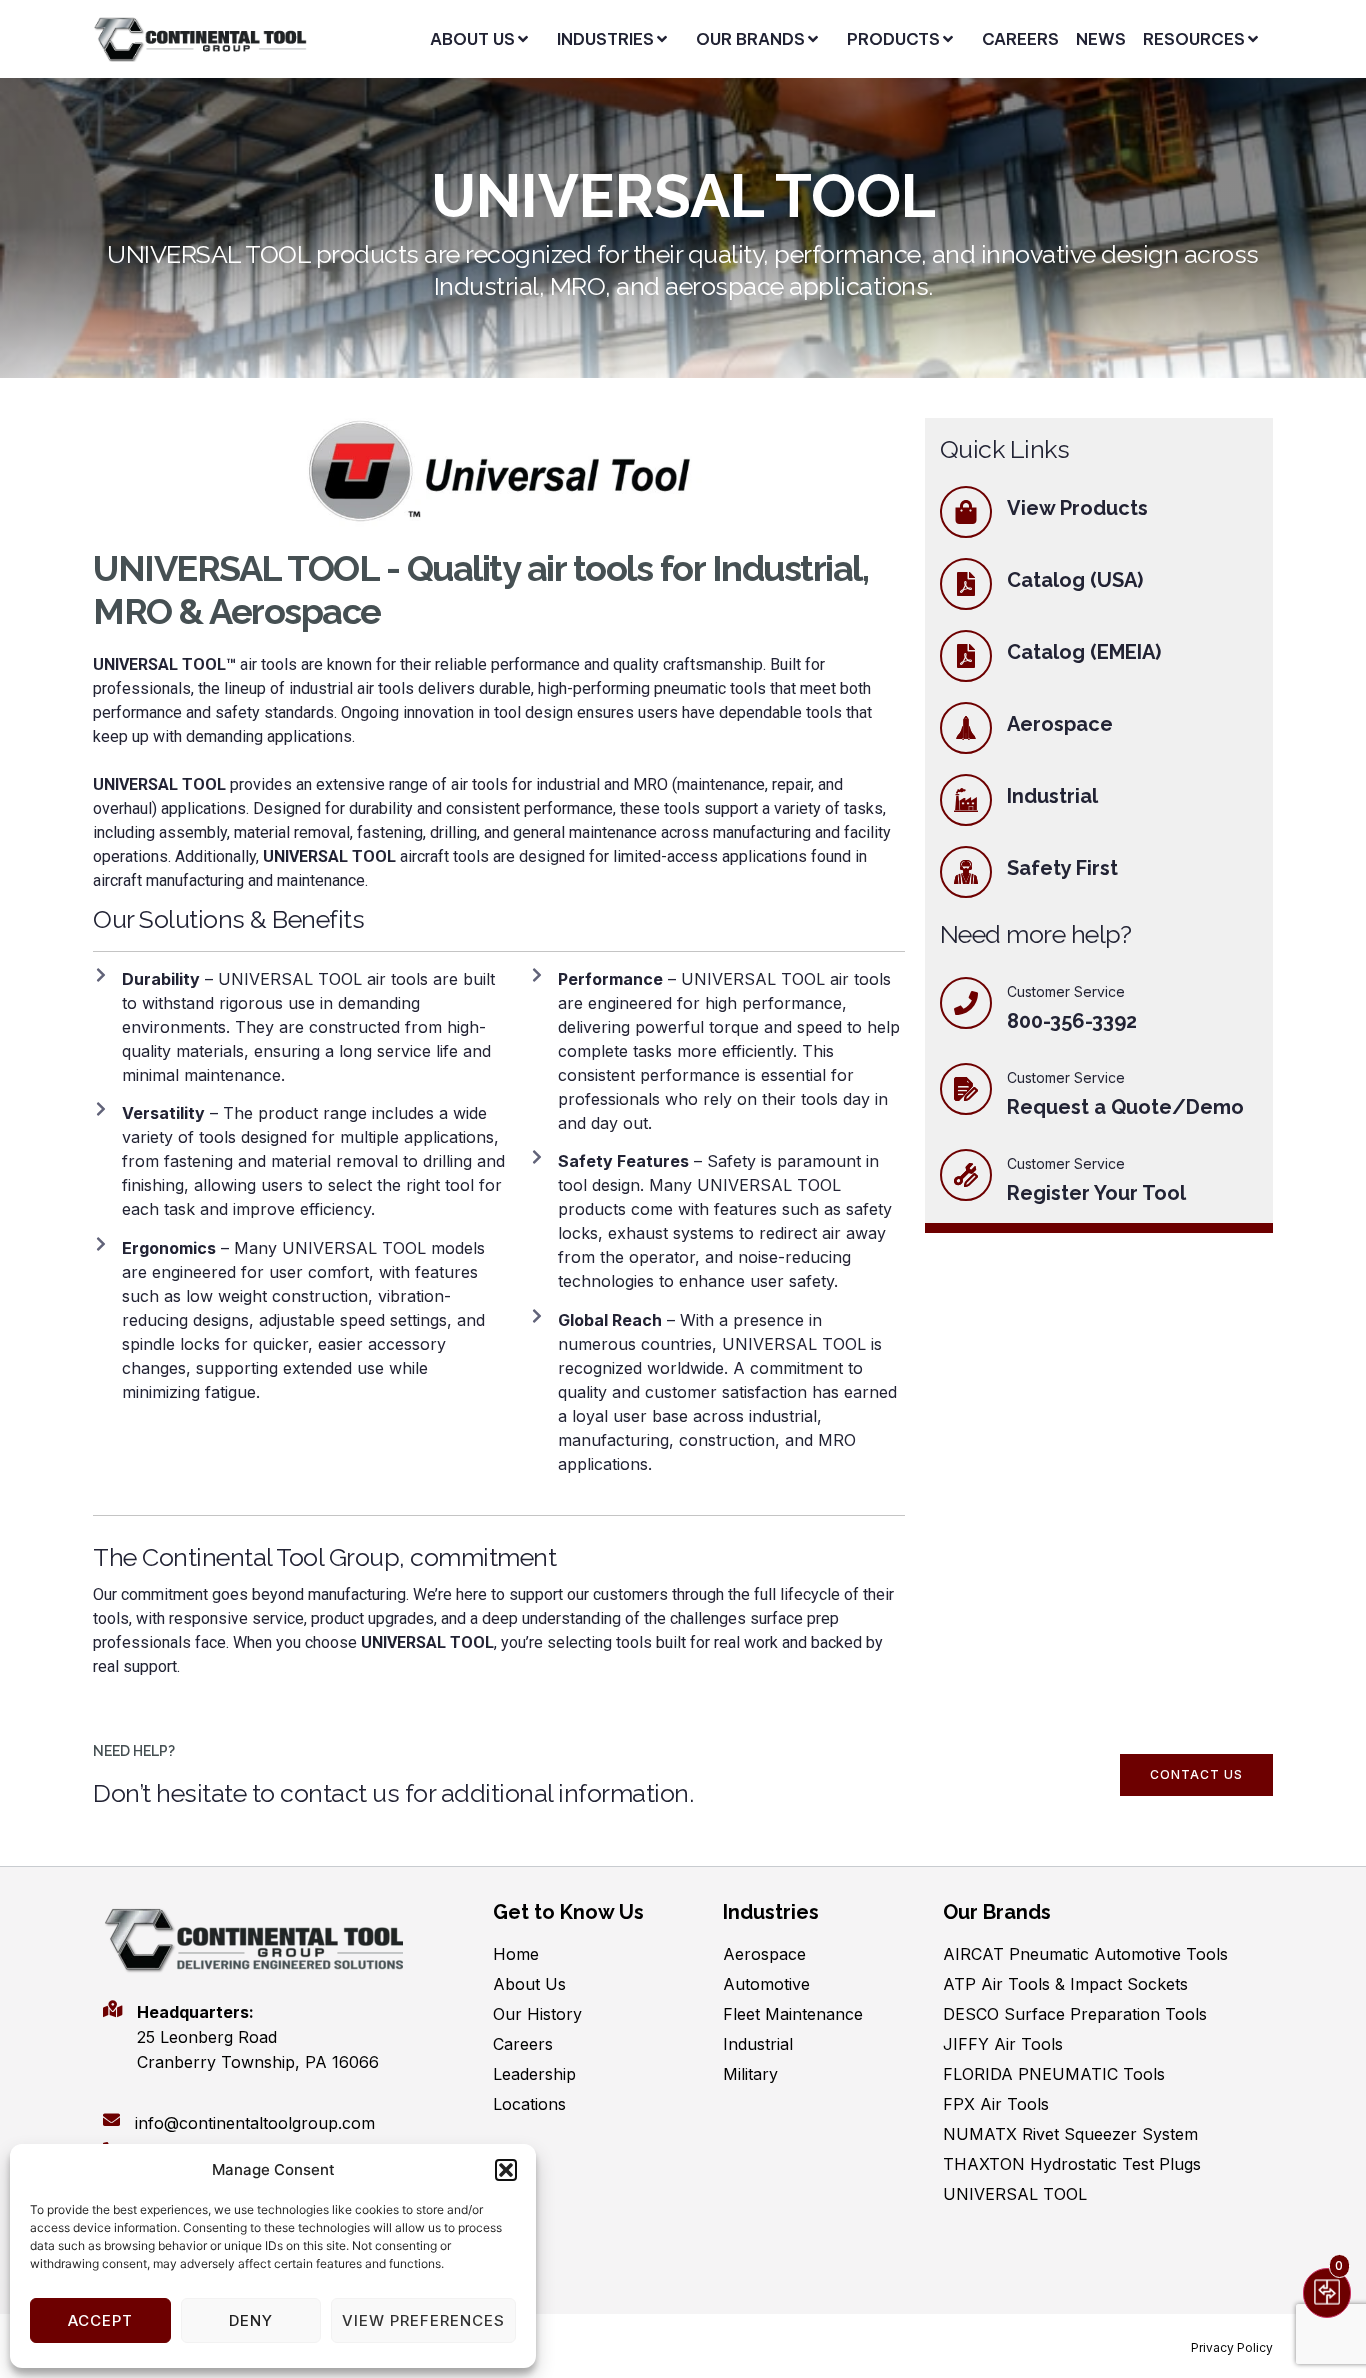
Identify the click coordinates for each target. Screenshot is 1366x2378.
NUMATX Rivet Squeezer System (1070, 2134)
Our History (537, 2014)
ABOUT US (472, 39)
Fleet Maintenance (793, 2014)
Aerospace (1060, 724)
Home (516, 1954)
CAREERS (1020, 39)
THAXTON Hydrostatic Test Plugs (1072, 2164)
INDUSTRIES (605, 39)
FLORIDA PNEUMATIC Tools (1054, 2074)
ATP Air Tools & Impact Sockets (1065, 1984)
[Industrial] (966, 800)
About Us (529, 1984)
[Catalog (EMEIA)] (966, 656)
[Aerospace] (966, 728)
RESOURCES (1194, 39)
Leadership (534, 2074)
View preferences (423, 2320)
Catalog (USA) (1075, 580)
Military (750, 2074)
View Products (1077, 508)
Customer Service (1066, 1077)
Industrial (1052, 796)
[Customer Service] (966, 1089)
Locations (529, 2104)
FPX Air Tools (996, 2104)
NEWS (1101, 39)
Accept (100, 2320)
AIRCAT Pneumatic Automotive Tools (1085, 1954)
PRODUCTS (893, 39)
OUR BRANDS (750, 39)
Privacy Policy (1232, 2347)
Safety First (1062, 868)
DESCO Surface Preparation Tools (1075, 2014)
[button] (506, 2170)
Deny (251, 2320)
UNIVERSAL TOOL (1015, 2194)
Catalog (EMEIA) (1084, 652)
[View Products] (966, 512)
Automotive (766, 1984)
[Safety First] (966, 872)
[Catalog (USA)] (966, 584)
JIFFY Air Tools (1003, 2044)
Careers (523, 2044)
